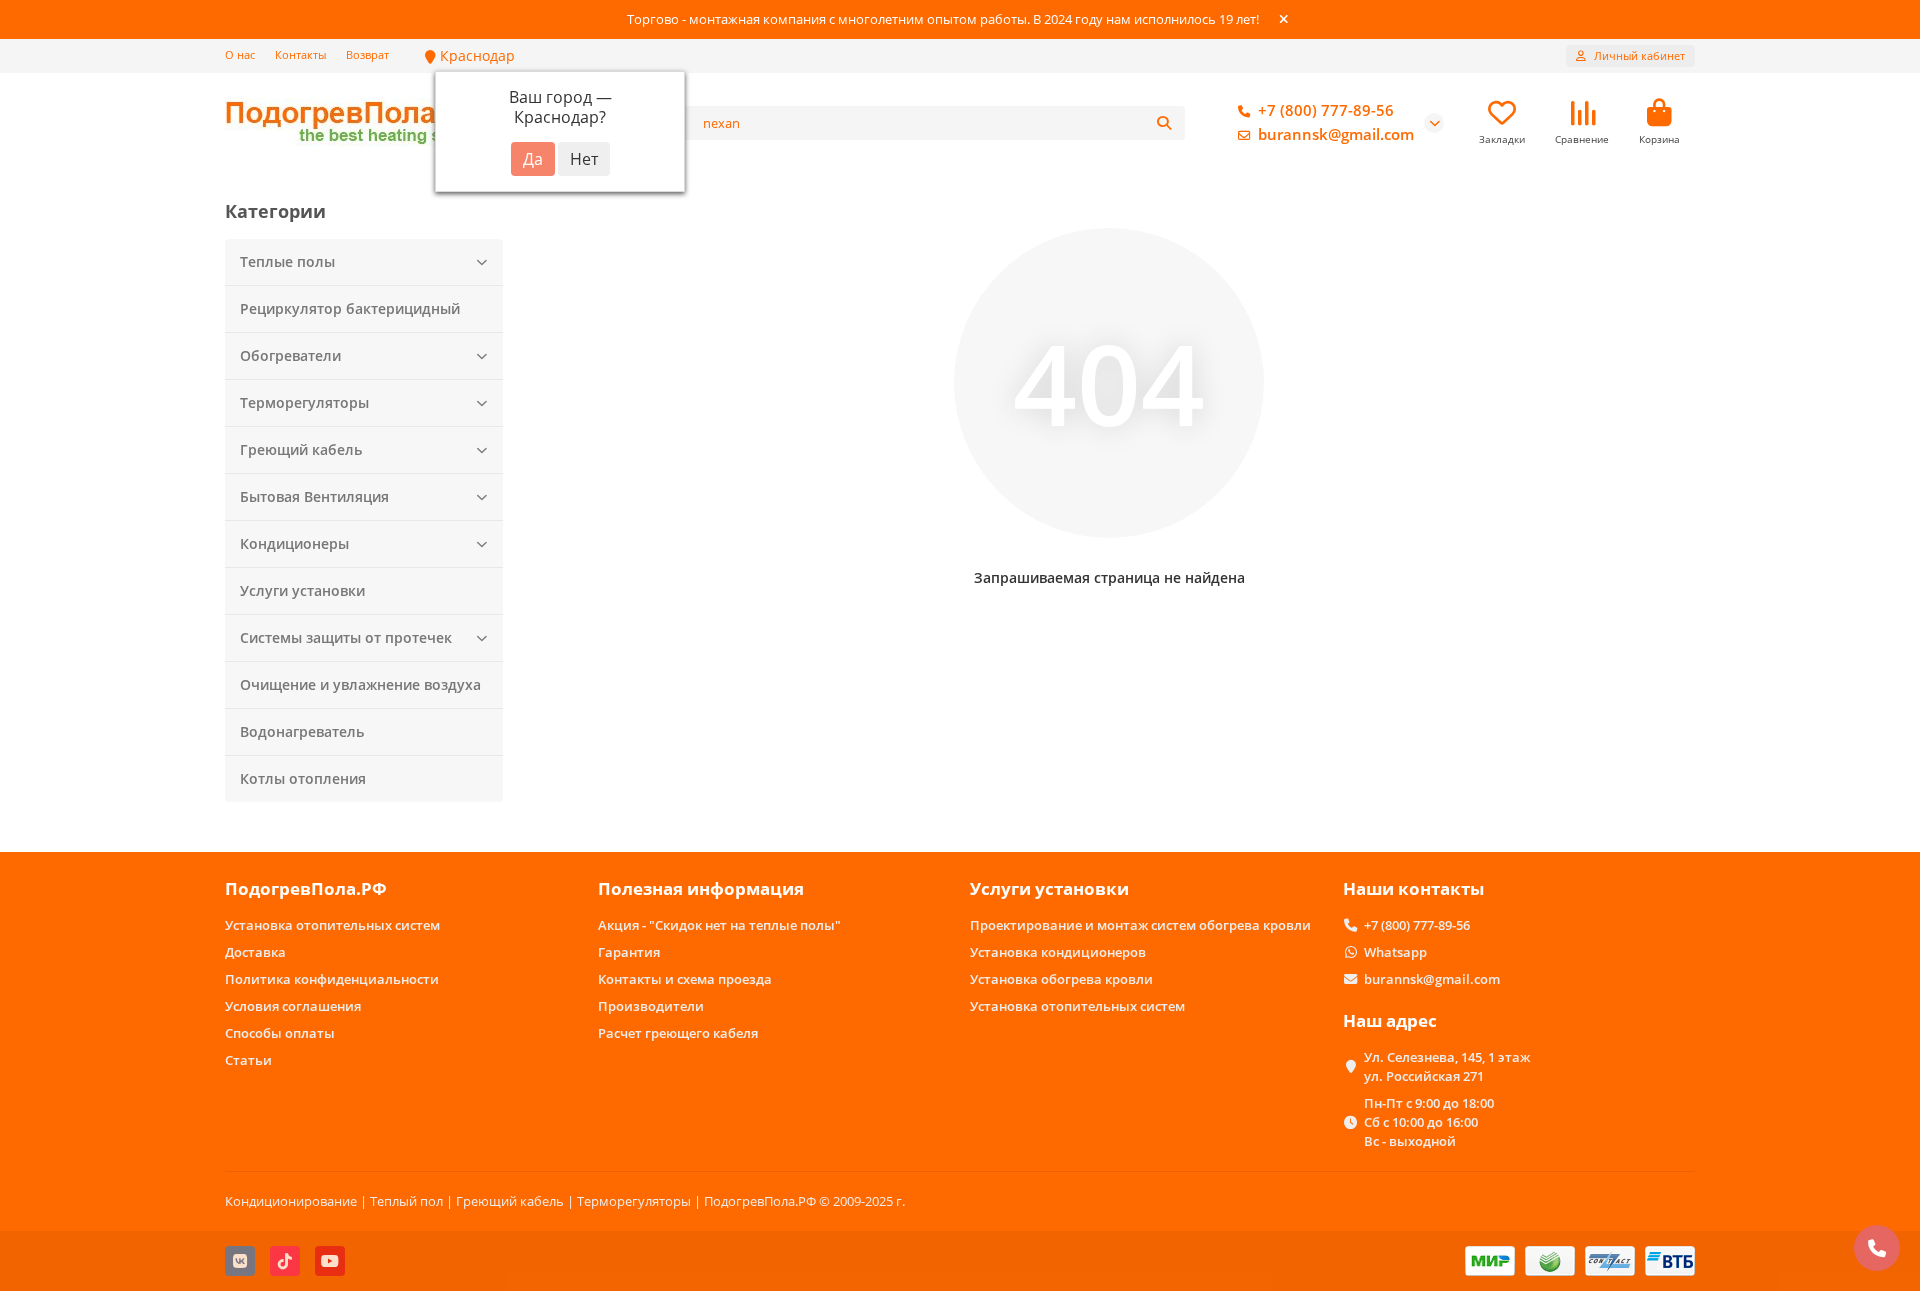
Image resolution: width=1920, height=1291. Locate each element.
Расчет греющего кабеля (678, 1033)
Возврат (367, 54)
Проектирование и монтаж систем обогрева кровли (1140, 925)
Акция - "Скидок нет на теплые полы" (719, 925)
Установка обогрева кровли (1061, 979)
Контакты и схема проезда (685, 979)
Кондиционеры (294, 543)
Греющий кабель (301, 449)
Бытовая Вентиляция (314, 496)
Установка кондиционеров (1058, 952)
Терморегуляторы (304, 402)
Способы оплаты (280, 1033)
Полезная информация (701, 888)
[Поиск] (1164, 123)
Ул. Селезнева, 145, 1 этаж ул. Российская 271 (1447, 1066)
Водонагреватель (302, 731)
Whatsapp (1395, 952)
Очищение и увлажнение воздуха (360, 684)
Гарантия (629, 952)
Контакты (300, 54)
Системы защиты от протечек (346, 637)
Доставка (255, 952)
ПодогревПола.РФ (306, 888)
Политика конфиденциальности (332, 979)
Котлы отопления (303, 778)
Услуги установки (302, 590)
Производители (651, 1006)
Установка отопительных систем (332, 925)
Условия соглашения (293, 1006)
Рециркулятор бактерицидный (350, 308)
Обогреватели (290, 355)
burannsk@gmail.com (1336, 134)
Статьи (248, 1060)
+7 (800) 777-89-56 (1326, 110)
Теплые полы (287, 261)
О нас (240, 54)
